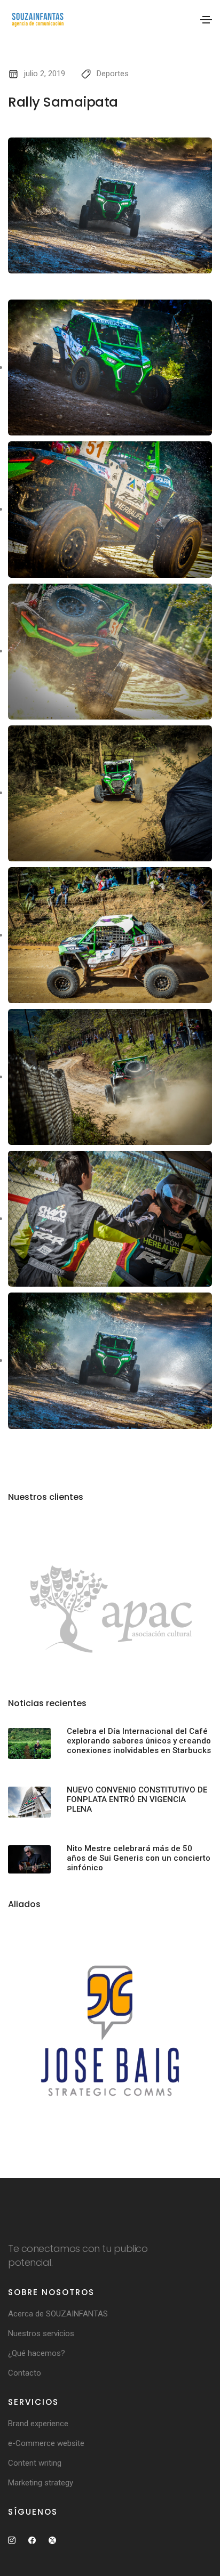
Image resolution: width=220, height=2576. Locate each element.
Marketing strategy (41, 2483)
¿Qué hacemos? (37, 2353)
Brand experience (38, 2424)
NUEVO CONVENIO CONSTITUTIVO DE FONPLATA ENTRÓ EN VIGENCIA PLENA (137, 1799)
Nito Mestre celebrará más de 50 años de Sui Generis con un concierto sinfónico (139, 1858)
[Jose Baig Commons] (110, 2031)
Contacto (25, 2373)
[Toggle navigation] (206, 20)
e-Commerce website (46, 2443)
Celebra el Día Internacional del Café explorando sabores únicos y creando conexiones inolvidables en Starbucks (139, 1741)
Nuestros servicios (41, 2333)
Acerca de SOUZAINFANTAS (58, 2314)
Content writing (35, 2463)
